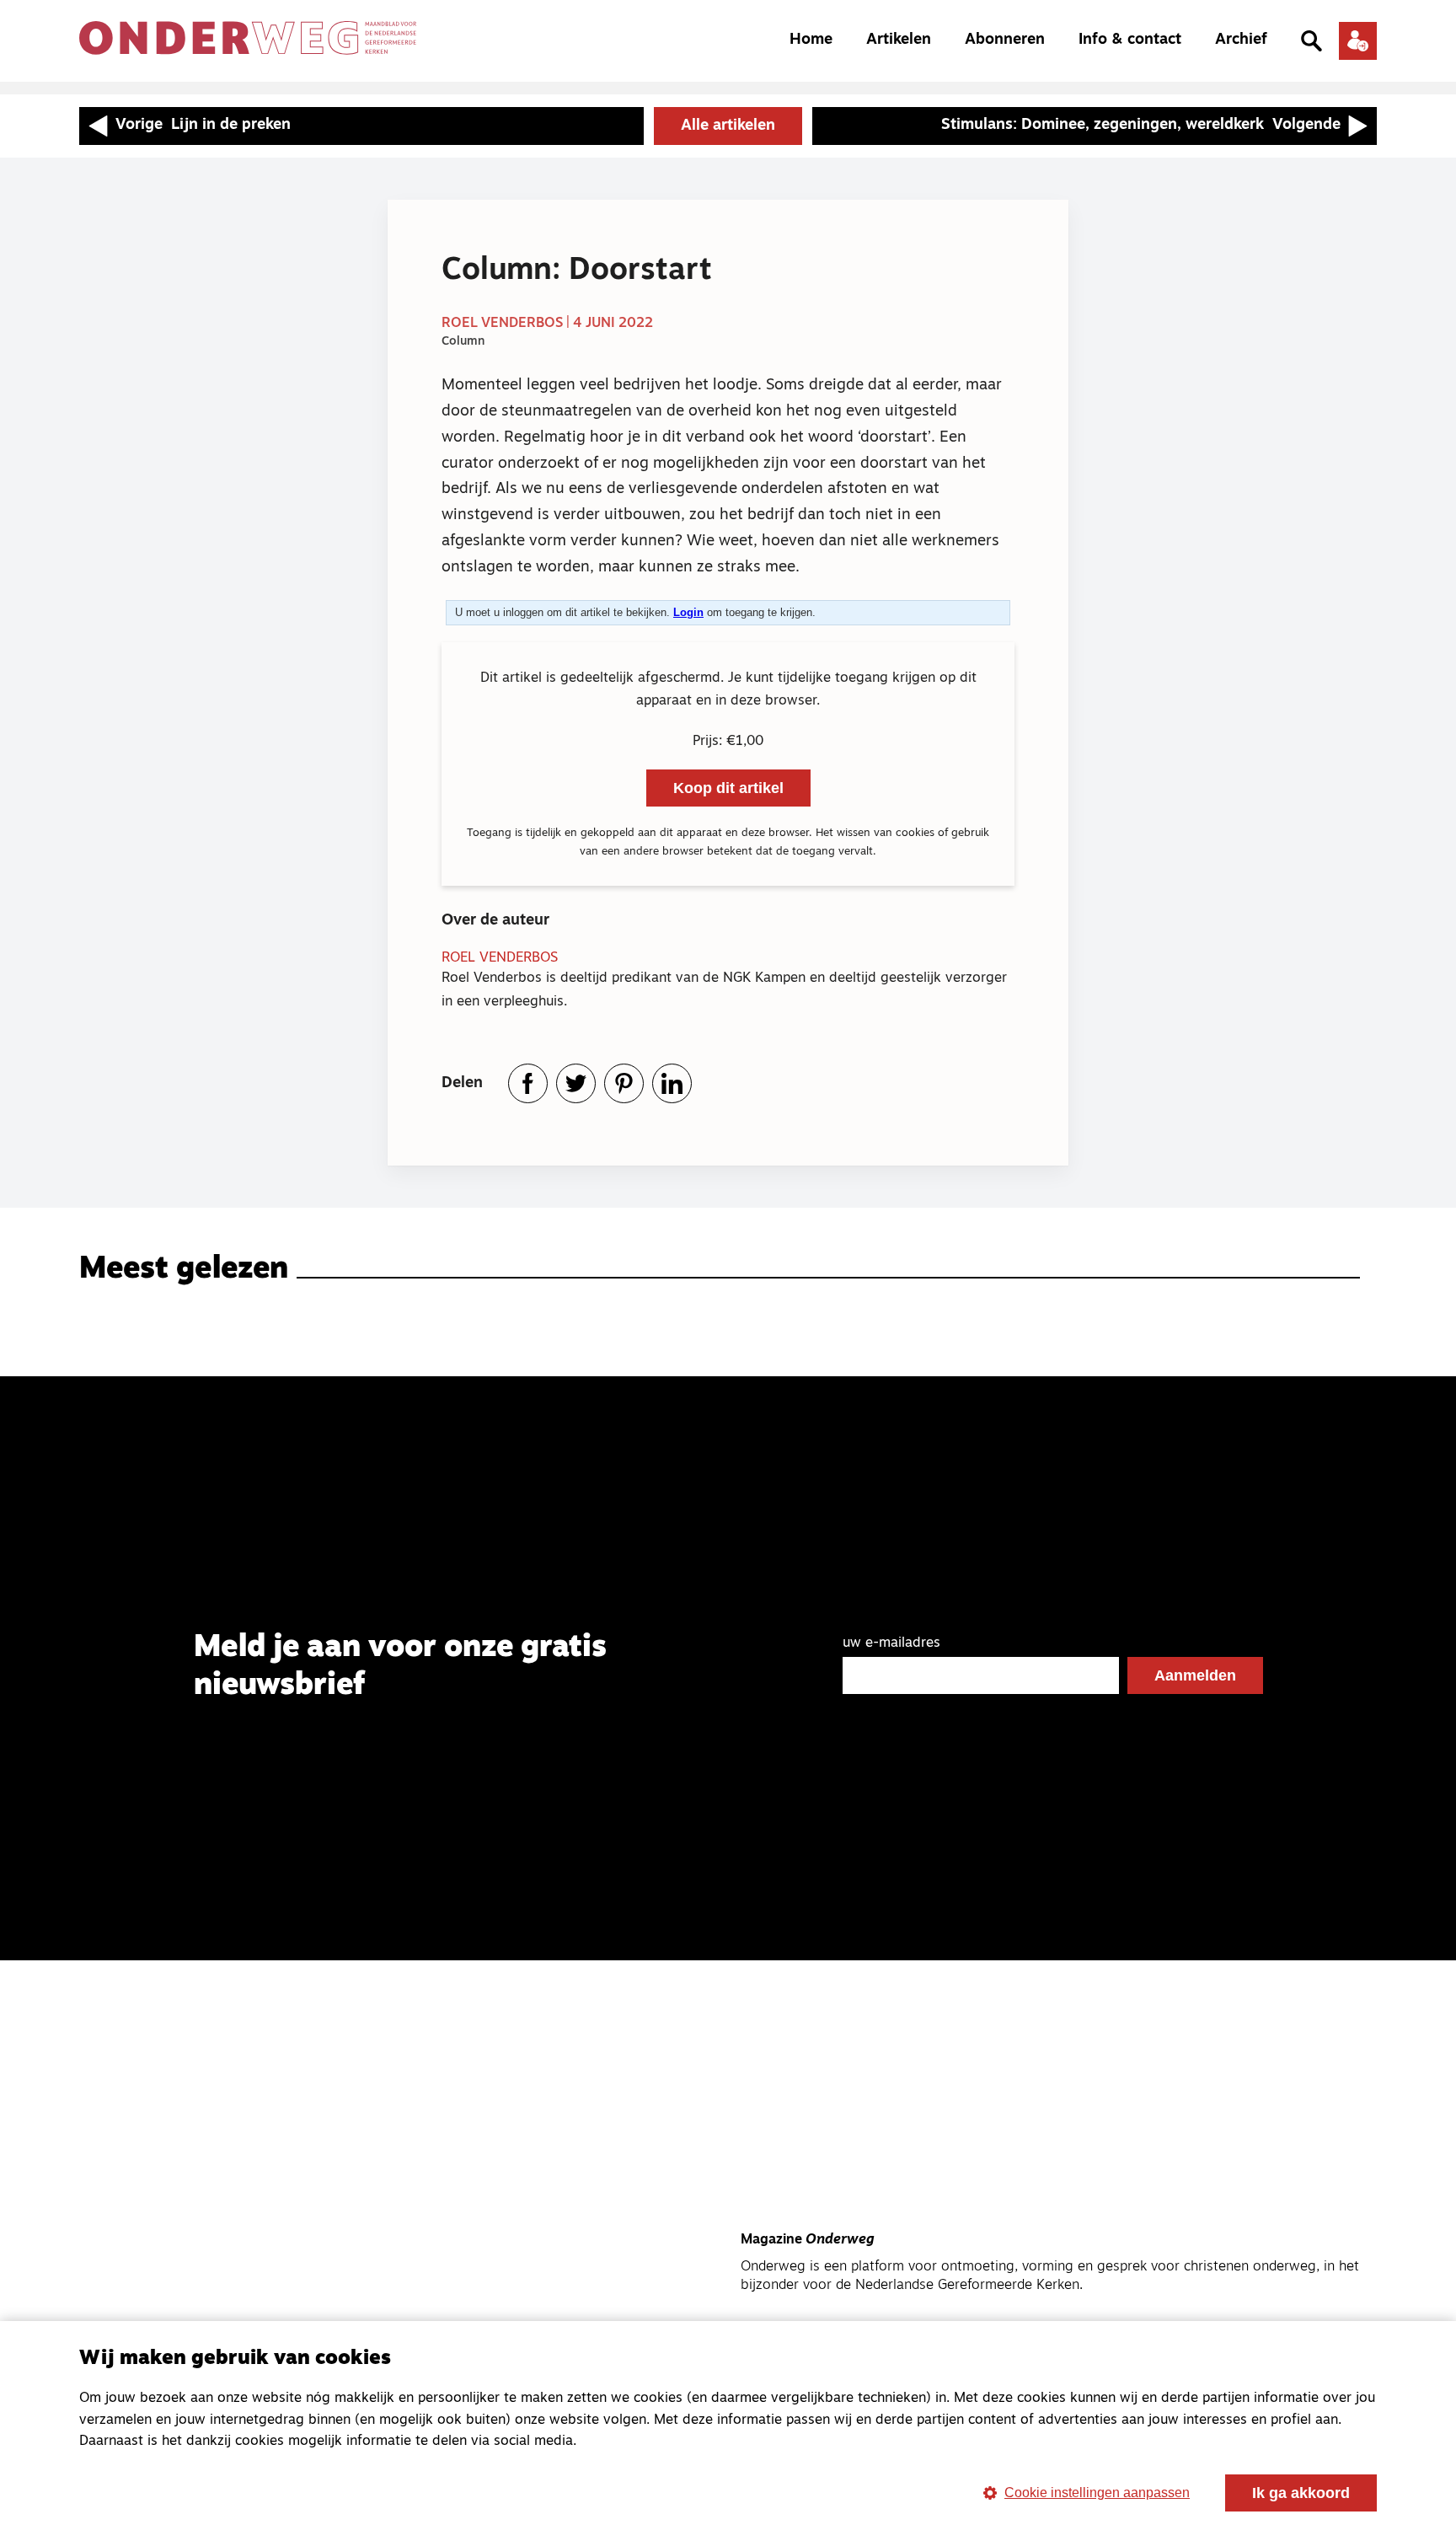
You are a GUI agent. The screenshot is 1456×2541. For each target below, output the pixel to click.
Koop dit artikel (728, 788)
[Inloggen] (1358, 41)
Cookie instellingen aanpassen (1097, 2493)
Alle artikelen (728, 126)
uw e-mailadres (891, 1643)
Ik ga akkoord (1301, 2493)
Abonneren (1005, 40)
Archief (1241, 40)
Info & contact (1130, 40)
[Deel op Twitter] (576, 1083)
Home (811, 40)
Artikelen (899, 40)
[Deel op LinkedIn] (672, 1083)
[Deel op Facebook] (528, 1083)
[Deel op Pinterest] (624, 1083)
